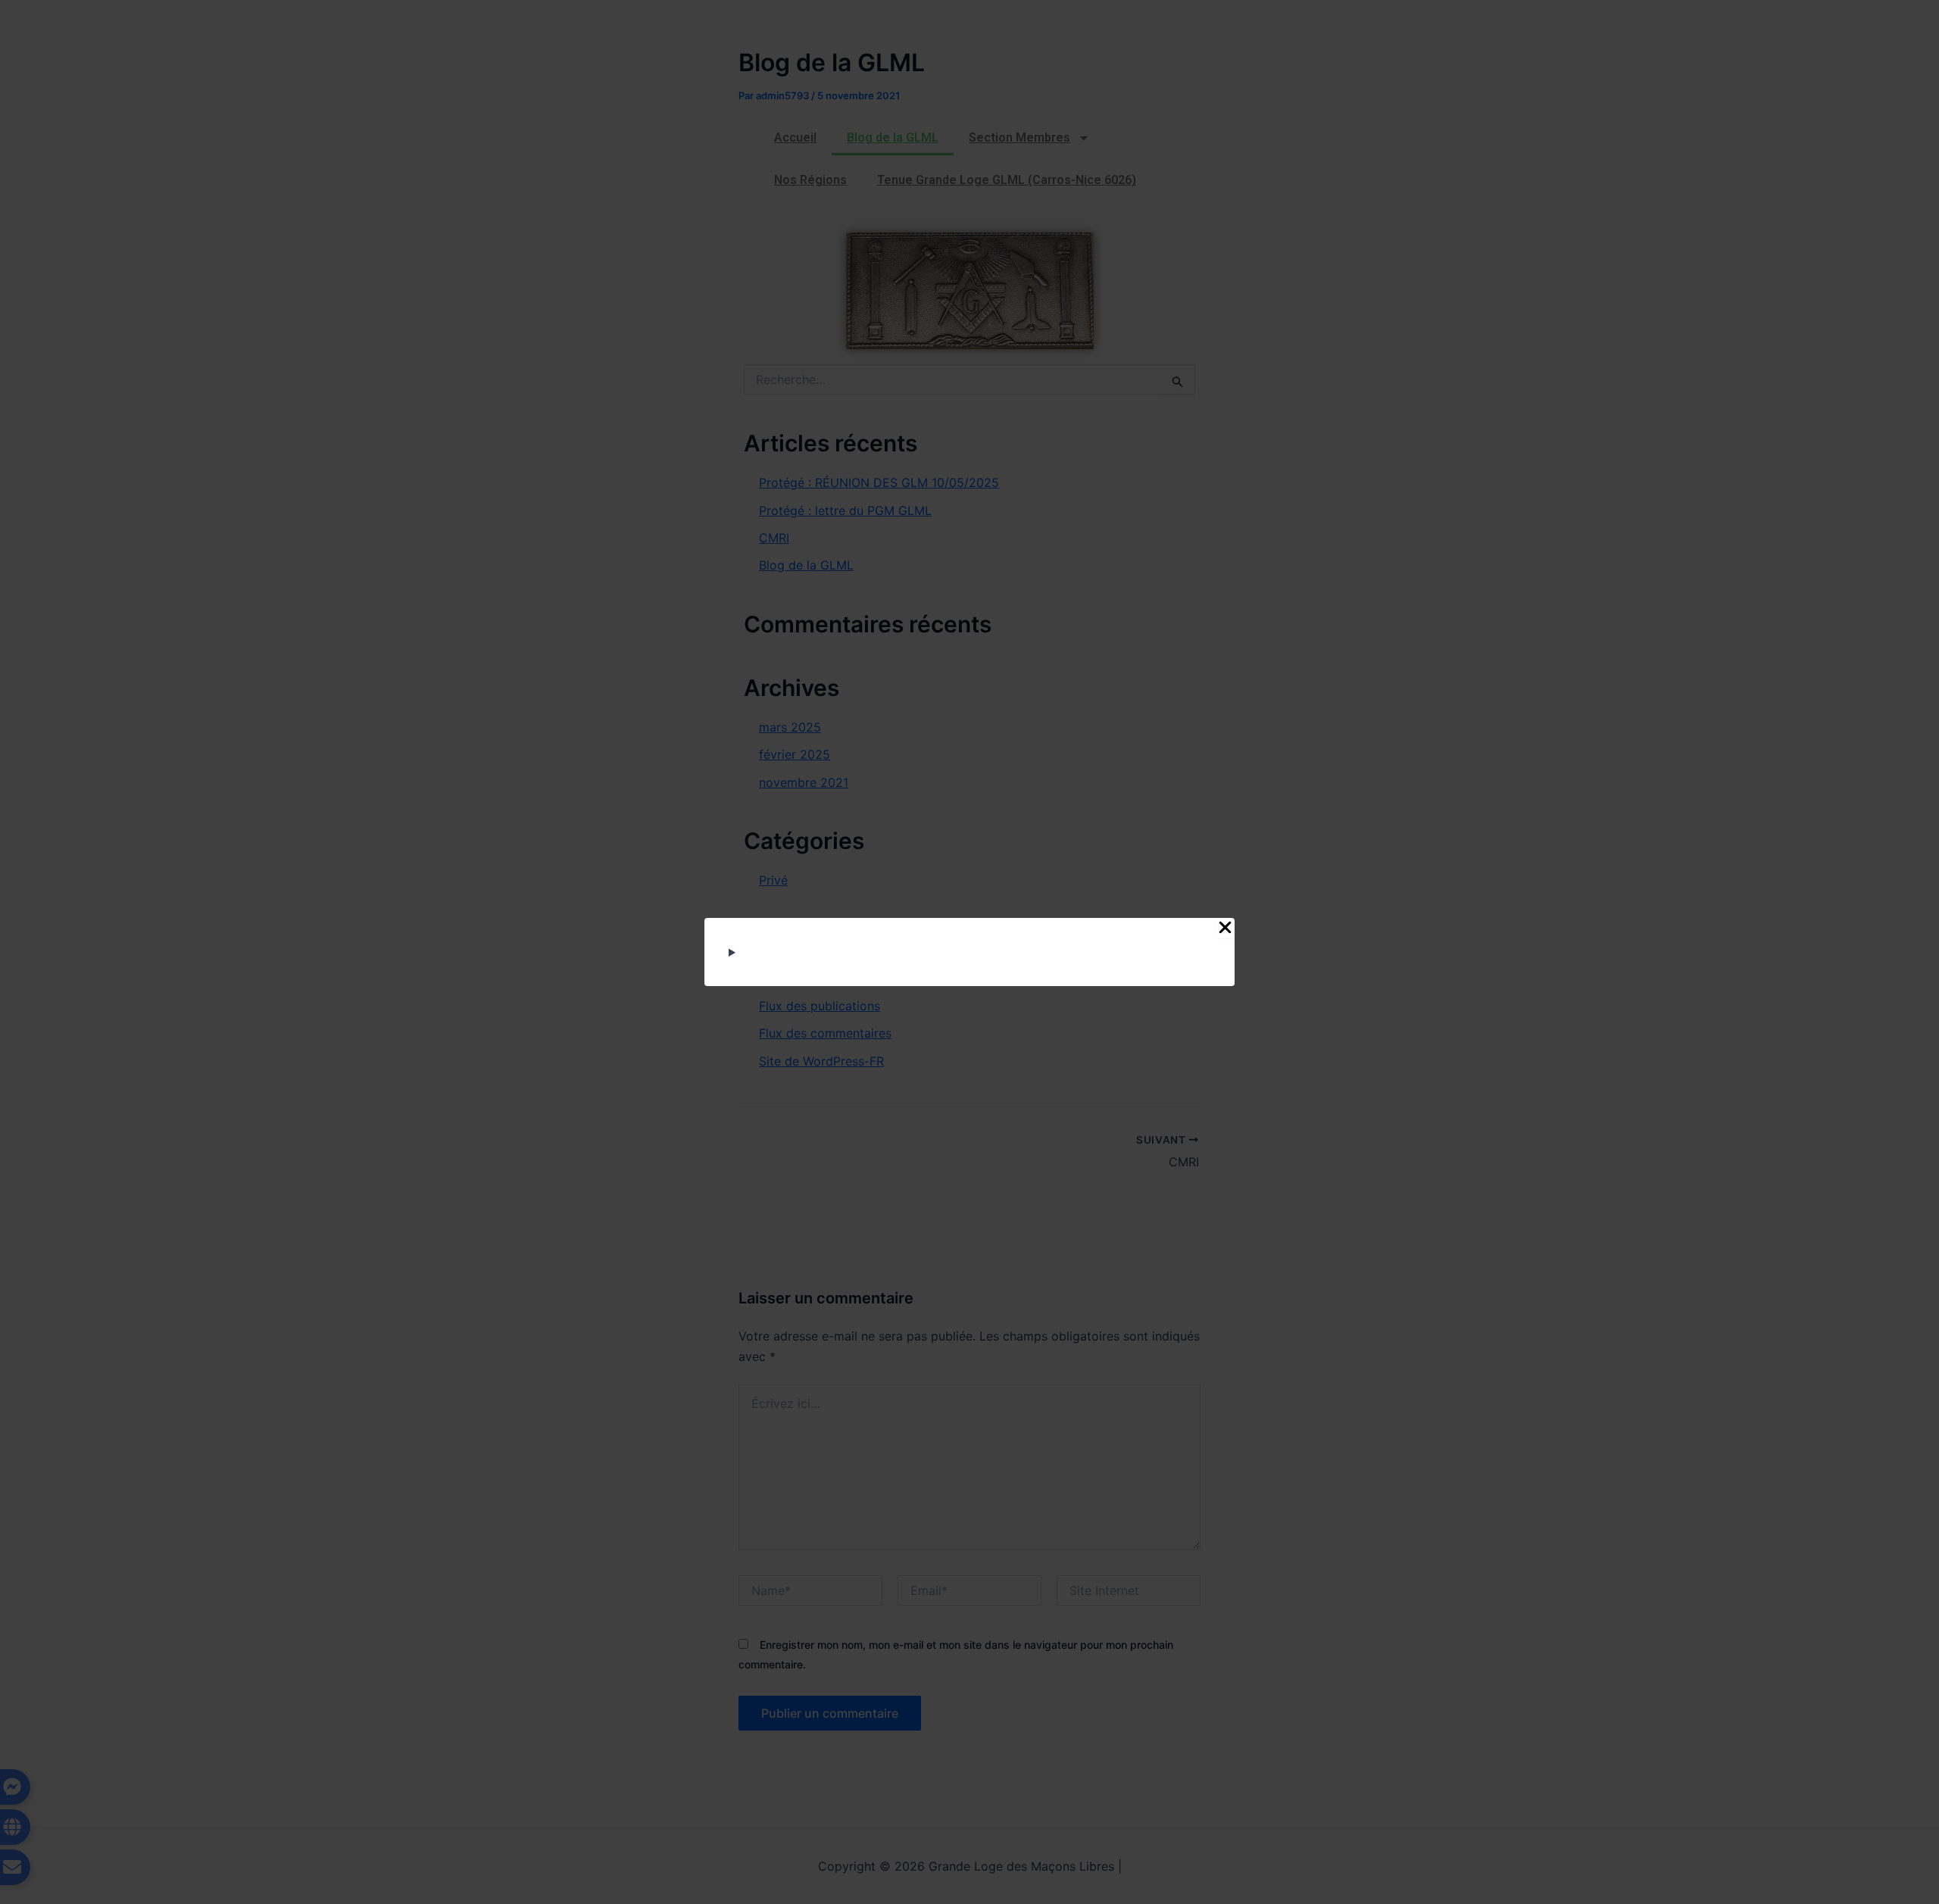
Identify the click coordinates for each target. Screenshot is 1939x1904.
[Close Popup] (1225, 928)
